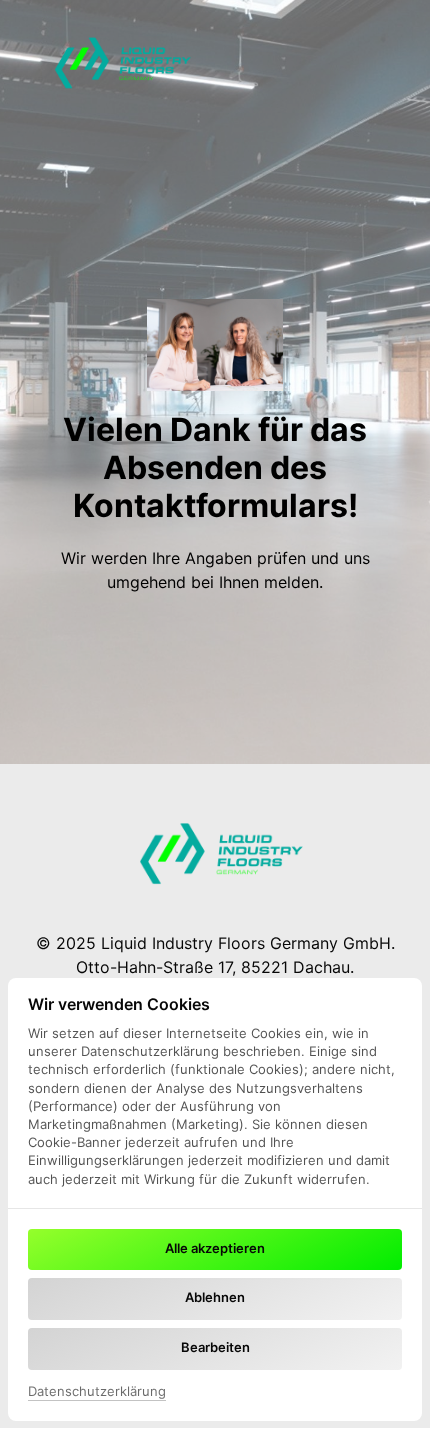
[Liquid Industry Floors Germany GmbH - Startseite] (118, 59)
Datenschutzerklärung (97, 1392)
